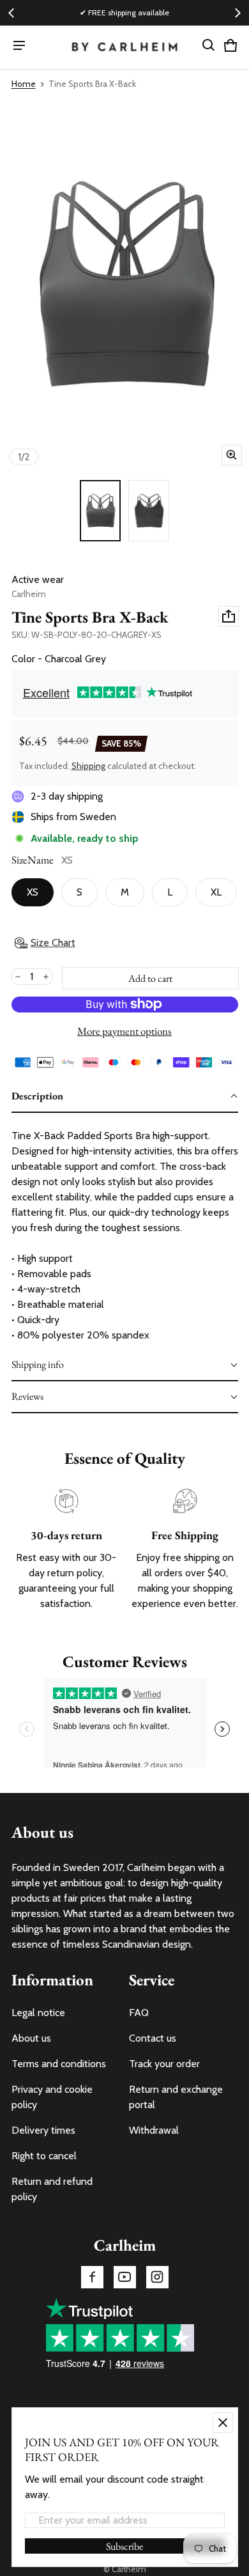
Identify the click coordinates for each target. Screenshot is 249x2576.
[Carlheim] (125, 48)
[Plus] (46, 977)
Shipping (88, 766)
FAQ (139, 2013)
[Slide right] (238, 13)
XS (33, 892)
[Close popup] (223, 2423)
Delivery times (43, 2130)
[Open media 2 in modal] (124, 285)
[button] (209, 45)
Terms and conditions (59, 2064)
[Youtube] (125, 2277)
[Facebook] (92, 2277)
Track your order (164, 2064)
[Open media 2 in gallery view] (149, 511)
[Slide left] (11, 13)
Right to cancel (44, 2156)
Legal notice (38, 2013)
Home (24, 84)
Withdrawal (154, 2130)
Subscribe (124, 2546)
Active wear (38, 579)
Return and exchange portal (176, 2097)
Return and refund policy (52, 2189)
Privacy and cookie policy (52, 2097)
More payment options (124, 1031)
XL (216, 892)
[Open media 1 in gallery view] (100, 511)
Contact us (153, 2038)
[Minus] (18, 977)
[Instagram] (157, 2277)
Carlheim (129, 2569)
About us (31, 2038)
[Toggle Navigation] (19, 45)
